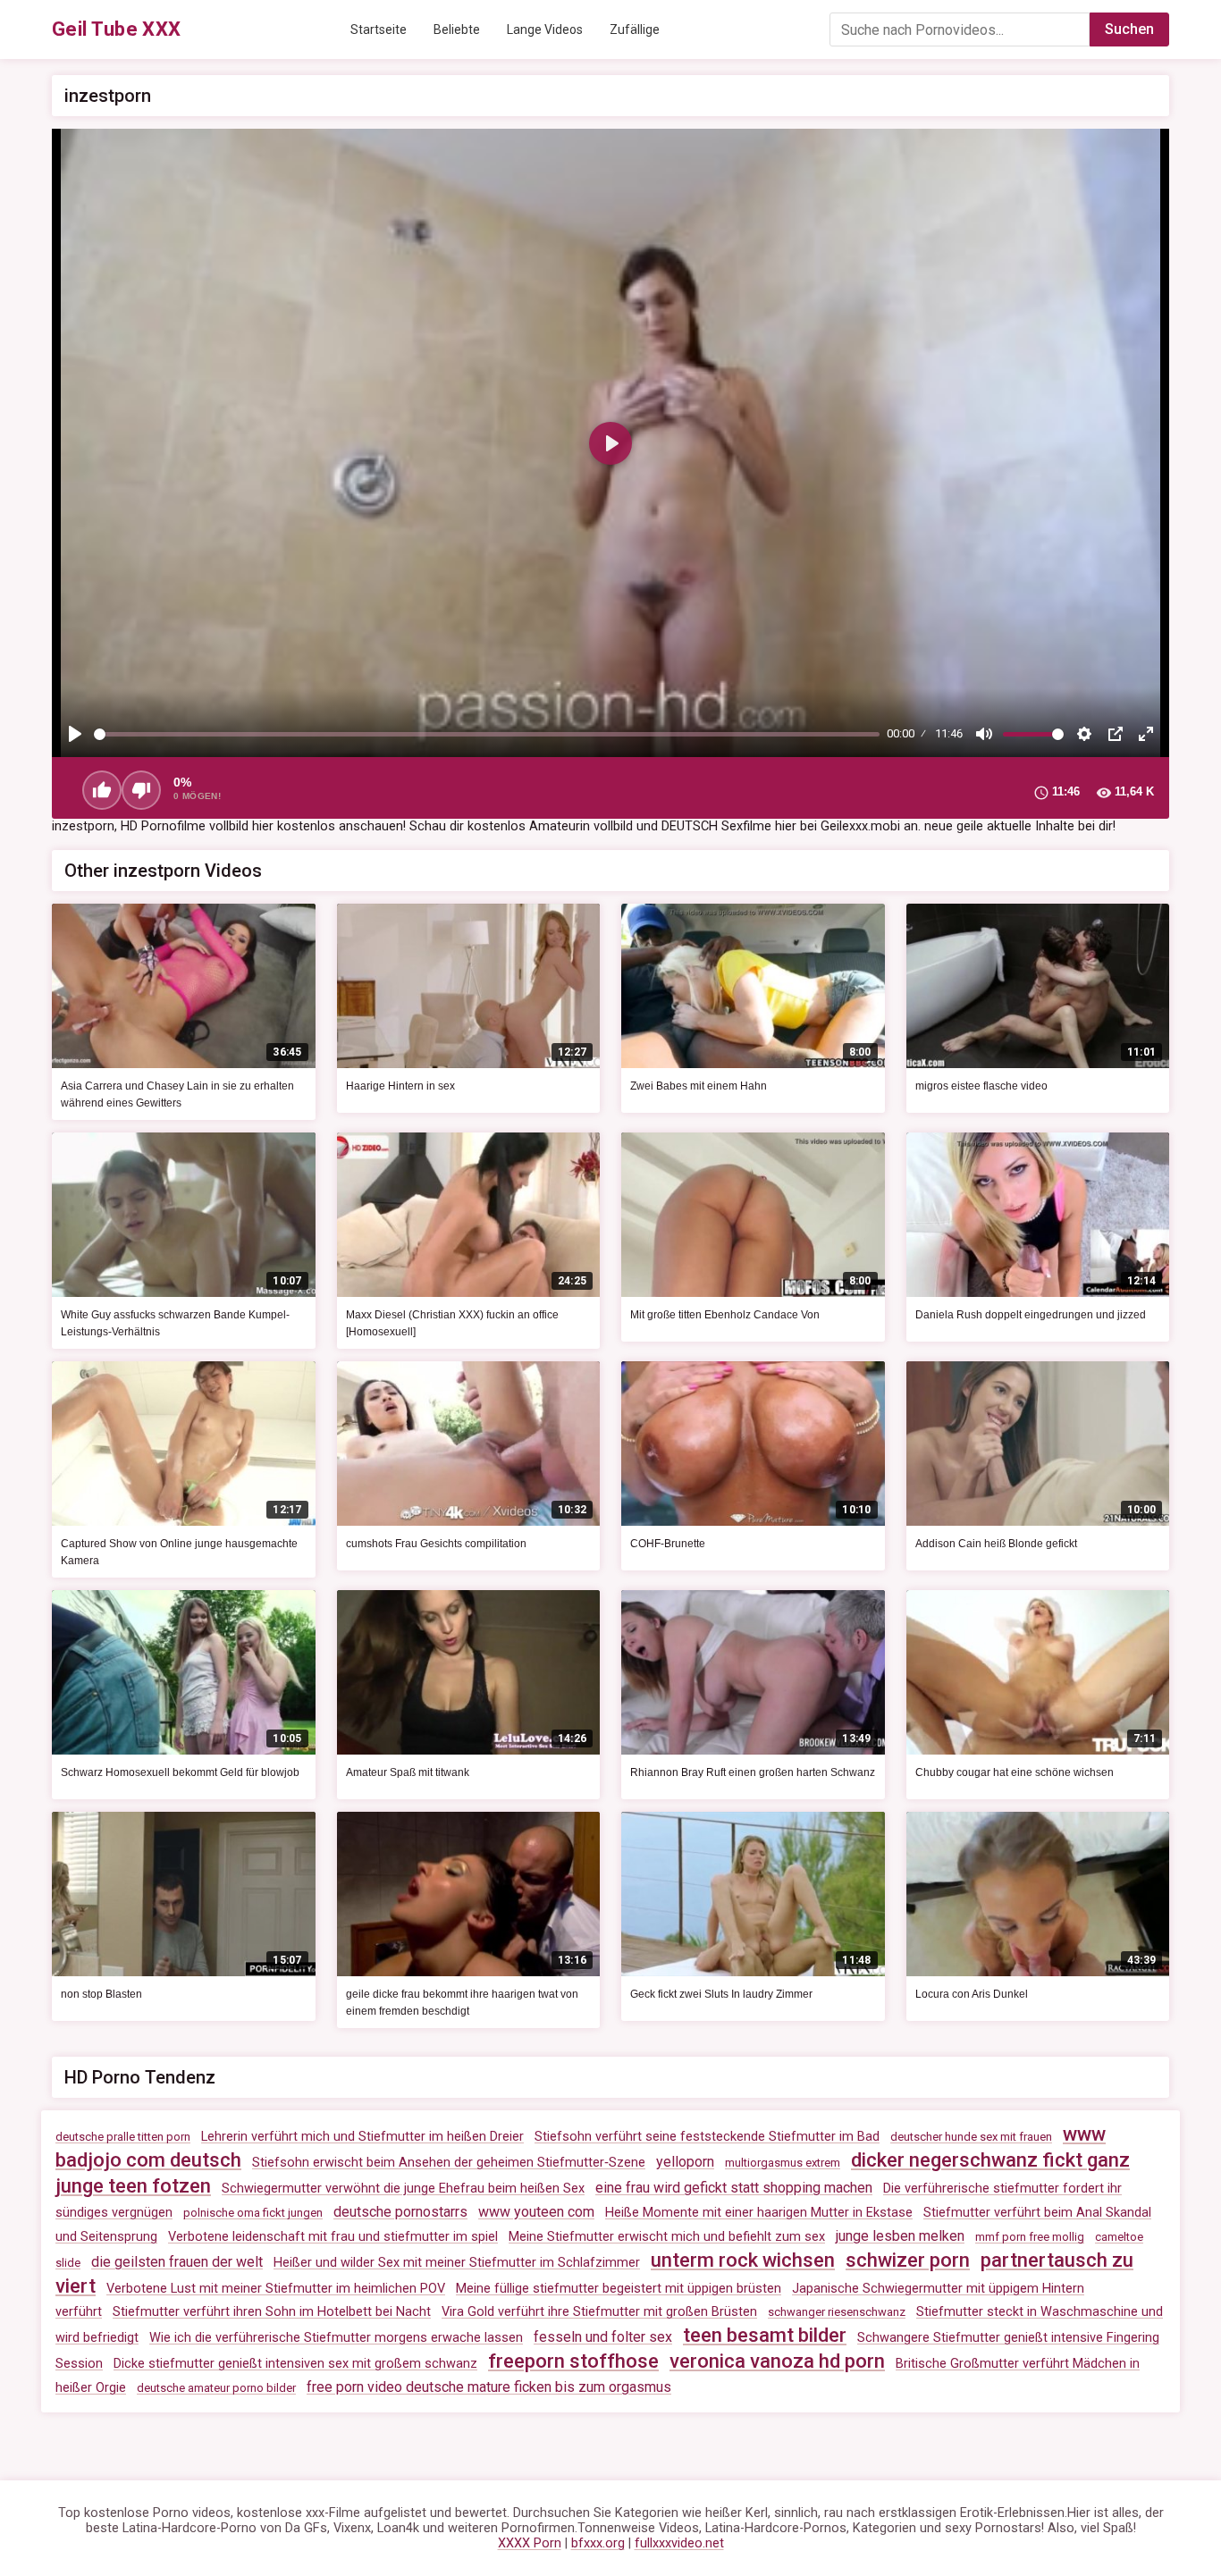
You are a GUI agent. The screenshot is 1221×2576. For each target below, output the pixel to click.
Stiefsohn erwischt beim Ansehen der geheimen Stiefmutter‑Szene (449, 2163)
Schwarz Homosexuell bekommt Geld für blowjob (180, 1772)
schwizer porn (908, 2260)
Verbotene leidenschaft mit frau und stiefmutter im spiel (333, 2237)
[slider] (487, 734)
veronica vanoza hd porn (777, 2361)
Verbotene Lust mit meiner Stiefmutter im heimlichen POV (276, 2289)
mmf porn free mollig (1030, 2237)
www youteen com (536, 2212)
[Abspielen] (75, 734)
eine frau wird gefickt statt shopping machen (734, 2188)
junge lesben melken (900, 2236)
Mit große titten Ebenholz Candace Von (725, 1315)
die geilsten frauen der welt (177, 2262)
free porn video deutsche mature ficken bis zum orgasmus (489, 2387)
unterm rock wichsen (743, 2260)
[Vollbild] (1146, 734)
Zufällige (635, 29)
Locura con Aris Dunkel (972, 1994)
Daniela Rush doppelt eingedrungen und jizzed (1031, 1315)
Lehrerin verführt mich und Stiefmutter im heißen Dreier (362, 2137)
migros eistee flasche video (981, 1086)
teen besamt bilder (765, 2335)
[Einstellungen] (1084, 734)
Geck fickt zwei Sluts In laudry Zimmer (721, 1994)
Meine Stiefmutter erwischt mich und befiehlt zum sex (667, 2237)
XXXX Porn (530, 2543)
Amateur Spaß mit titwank (408, 1772)
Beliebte (457, 29)
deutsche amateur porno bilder (216, 2388)
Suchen (1129, 29)
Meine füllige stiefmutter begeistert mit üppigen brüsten (619, 2289)
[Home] (117, 29)
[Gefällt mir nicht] (141, 790)
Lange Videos (545, 29)
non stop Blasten (101, 1994)
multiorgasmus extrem (783, 2163)
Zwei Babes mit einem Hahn (699, 1086)
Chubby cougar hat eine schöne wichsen (1015, 1772)
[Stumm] (984, 734)
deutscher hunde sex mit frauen (971, 2137)
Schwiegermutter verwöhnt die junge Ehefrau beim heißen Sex (403, 2189)
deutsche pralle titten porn (123, 2137)
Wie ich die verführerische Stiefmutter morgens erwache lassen (336, 2338)
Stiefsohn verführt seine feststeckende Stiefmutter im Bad (707, 2137)
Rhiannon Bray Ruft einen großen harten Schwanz (753, 1772)
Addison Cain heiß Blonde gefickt (996, 1544)
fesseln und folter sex (603, 2337)
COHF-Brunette (668, 1544)
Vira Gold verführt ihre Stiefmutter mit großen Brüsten (599, 2312)
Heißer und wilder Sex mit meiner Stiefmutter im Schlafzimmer (457, 2263)
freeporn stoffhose (573, 2361)
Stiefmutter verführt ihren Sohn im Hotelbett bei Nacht (272, 2312)
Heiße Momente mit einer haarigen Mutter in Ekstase (759, 2213)
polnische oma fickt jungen (253, 2213)
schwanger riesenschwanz (837, 2312)
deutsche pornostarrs (400, 2212)
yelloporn (685, 2162)
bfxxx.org (598, 2543)
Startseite (379, 29)
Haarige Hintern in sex (400, 1086)
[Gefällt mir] (102, 790)
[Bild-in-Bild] (1116, 734)
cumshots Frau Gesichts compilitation (436, 1544)
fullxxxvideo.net (679, 2543)
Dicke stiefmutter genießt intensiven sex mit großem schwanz (295, 2364)
